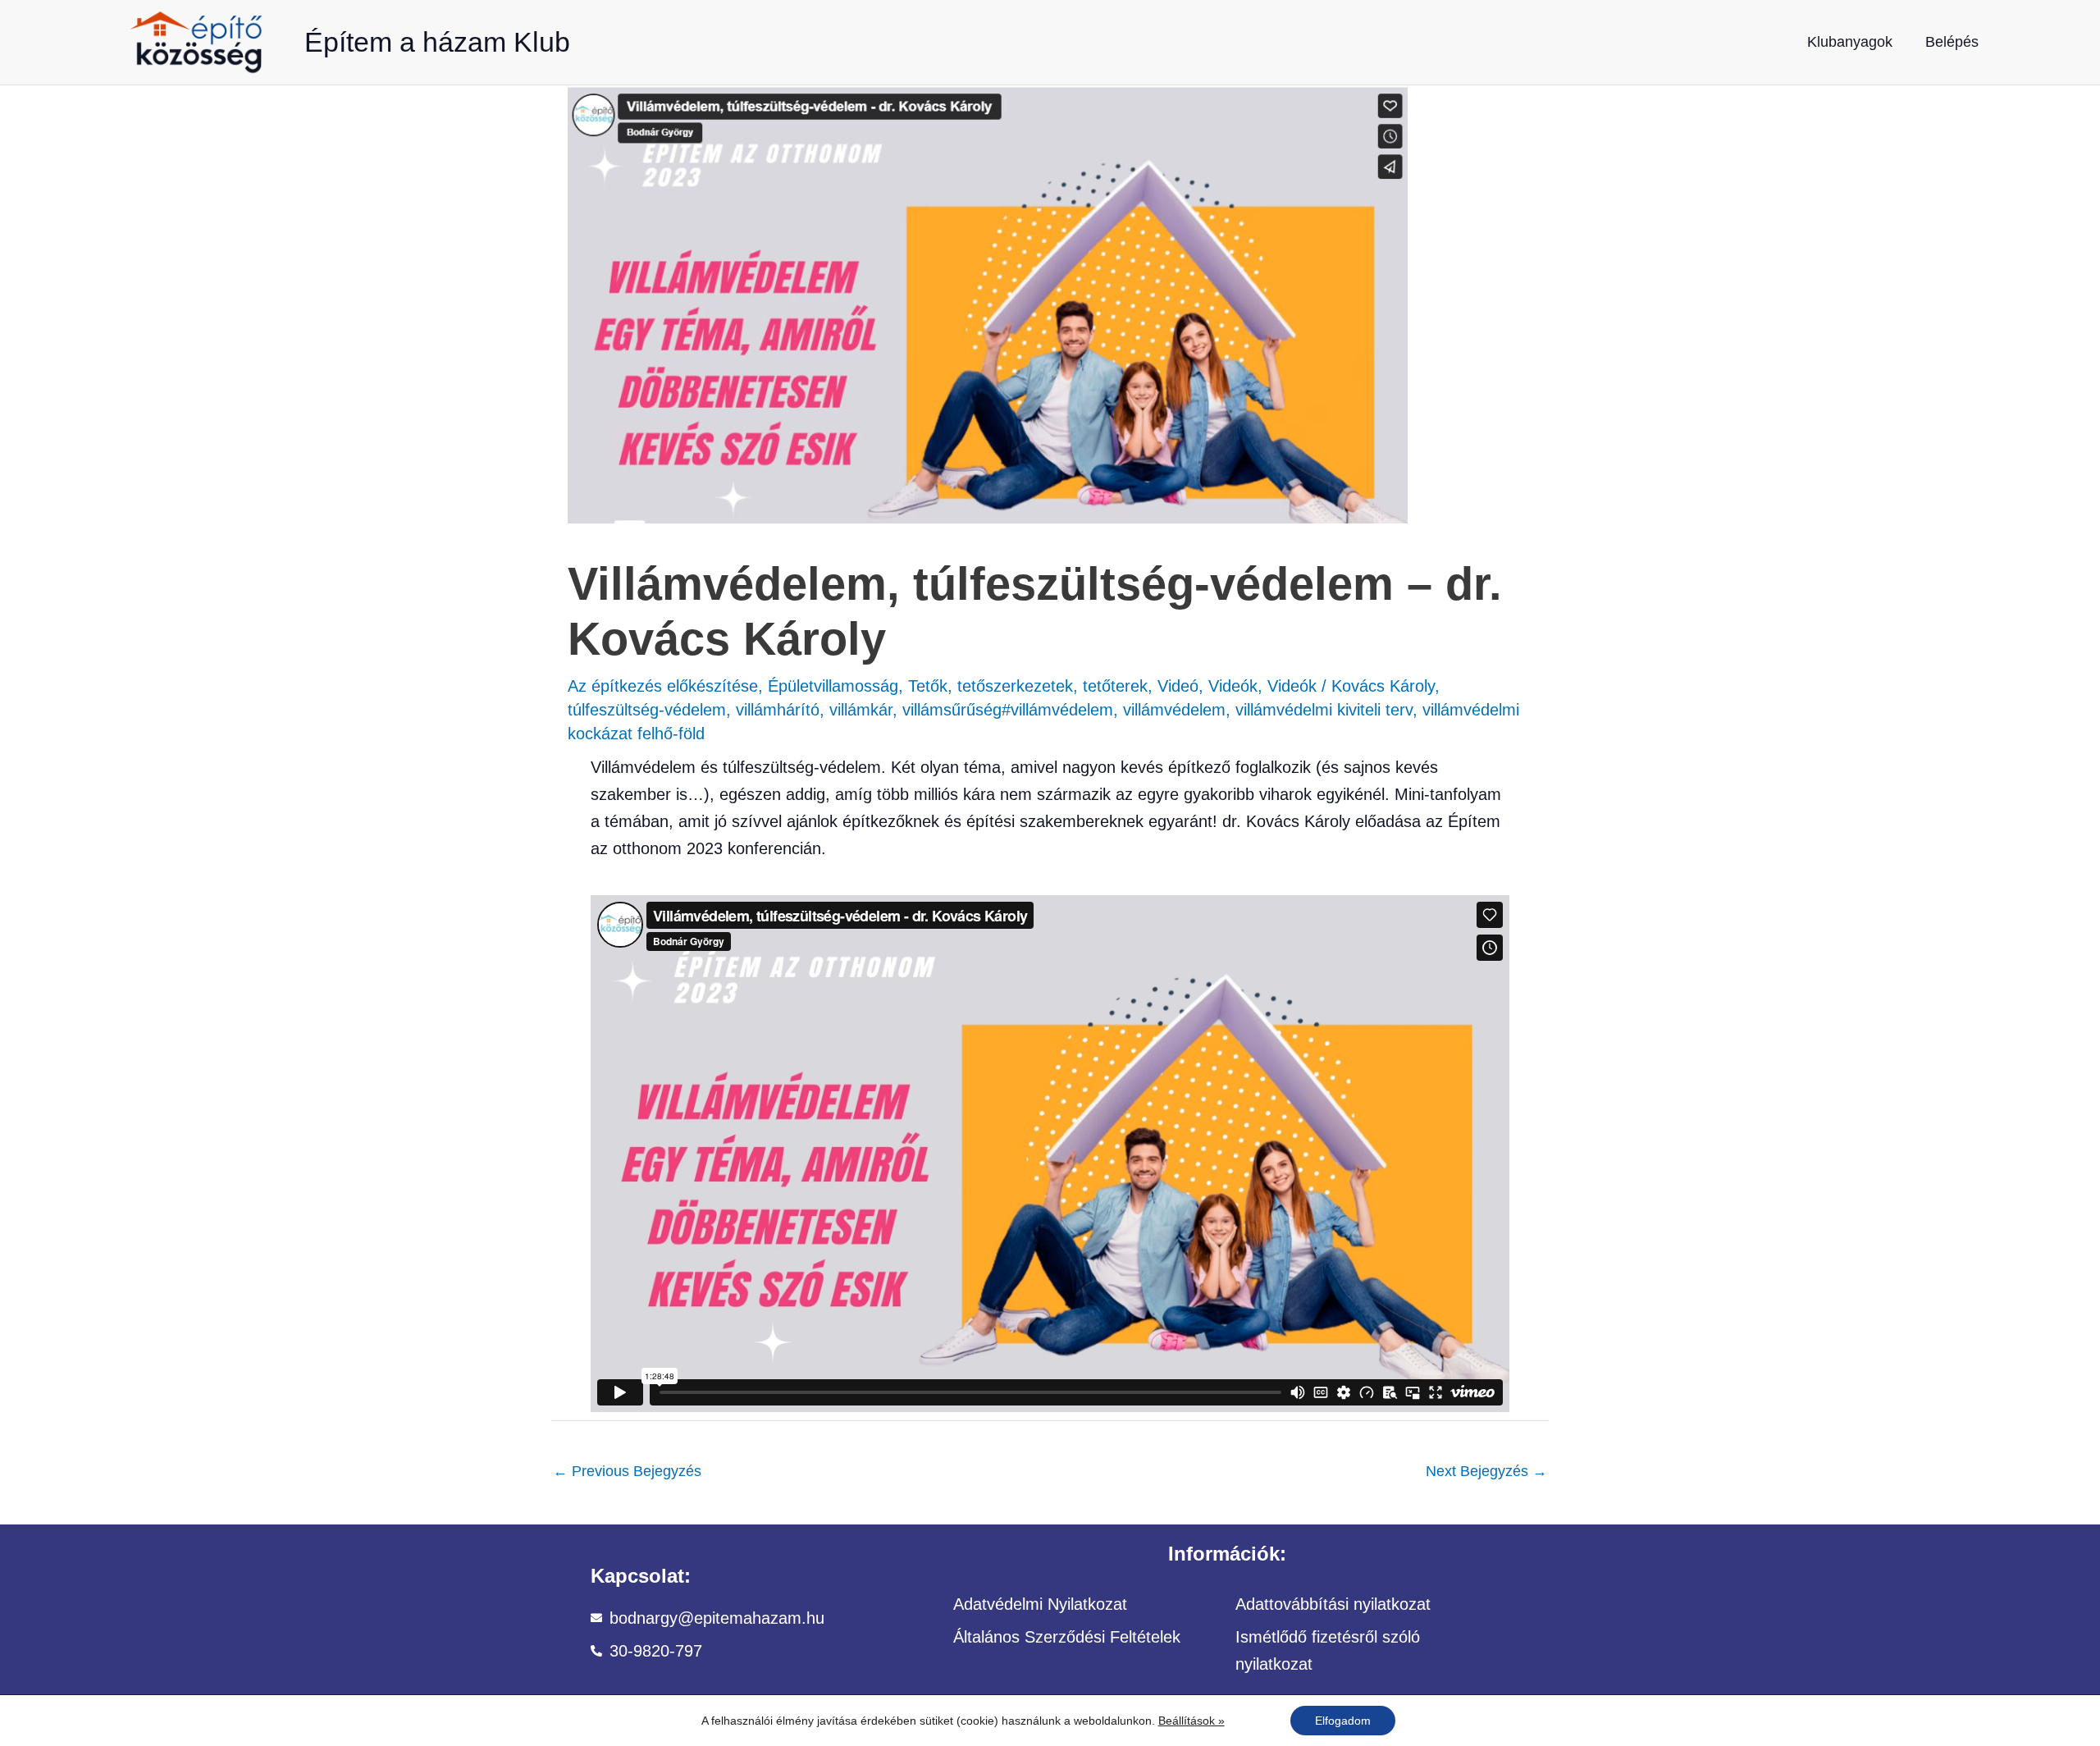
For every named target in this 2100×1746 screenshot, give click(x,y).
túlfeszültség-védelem (647, 710)
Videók (1233, 686)
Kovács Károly (1383, 686)
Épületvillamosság (833, 686)
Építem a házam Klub (437, 42)
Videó (1178, 686)
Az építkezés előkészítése (663, 686)
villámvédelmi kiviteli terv (1324, 710)
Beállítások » (1192, 1721)
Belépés (1952, 42)
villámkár (861, 710)
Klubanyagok (1850, 42)
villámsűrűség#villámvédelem (1008, 710)
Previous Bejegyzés (627, 1471)
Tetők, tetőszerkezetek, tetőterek (1028, 686)
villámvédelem (1174, 710)
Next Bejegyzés (1486, 1471)
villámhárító (778, 710)
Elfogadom (1343, 1721)
